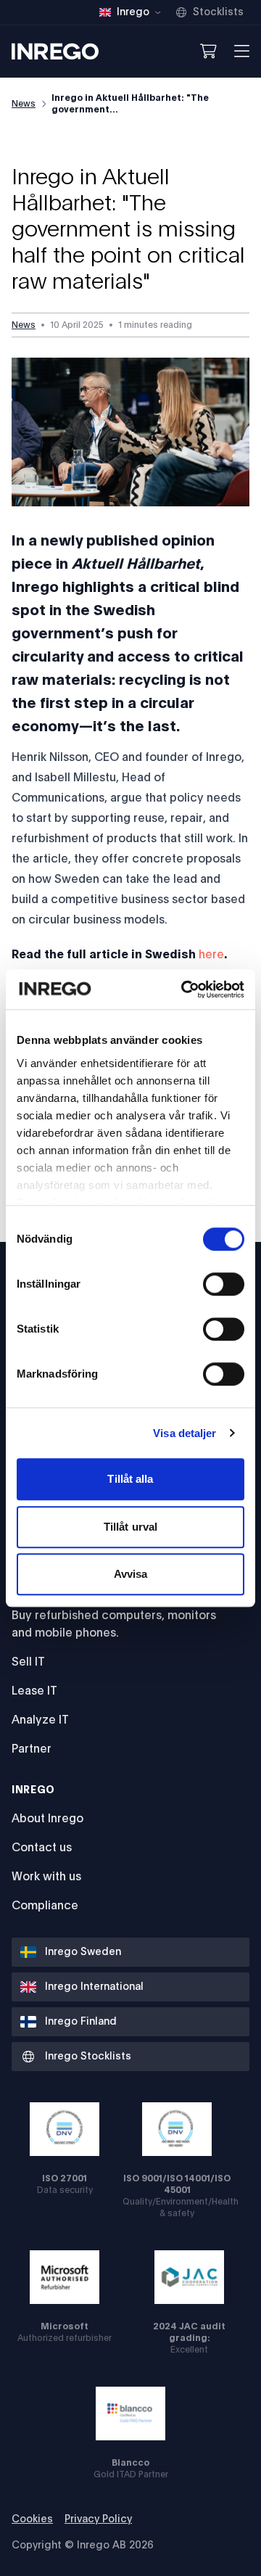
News (24, 104)
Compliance (45, 1906)
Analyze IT (40, 1720)
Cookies (32, 2519)
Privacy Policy (98, 2519)
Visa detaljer (185, 1433)
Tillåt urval (130, 1527)
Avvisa (131, 1574)
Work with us (46, 1877)
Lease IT (34, 1691)
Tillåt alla (130, 1479)
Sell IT (28, 1662)
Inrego (33, 1790)
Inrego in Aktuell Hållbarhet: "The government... (130, 104)
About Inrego (47, 1819)
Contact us (42, 1848)
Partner (32, 1749)
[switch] (224, 1284)
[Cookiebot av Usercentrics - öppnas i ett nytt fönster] (184, 989)
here (211, 955)
